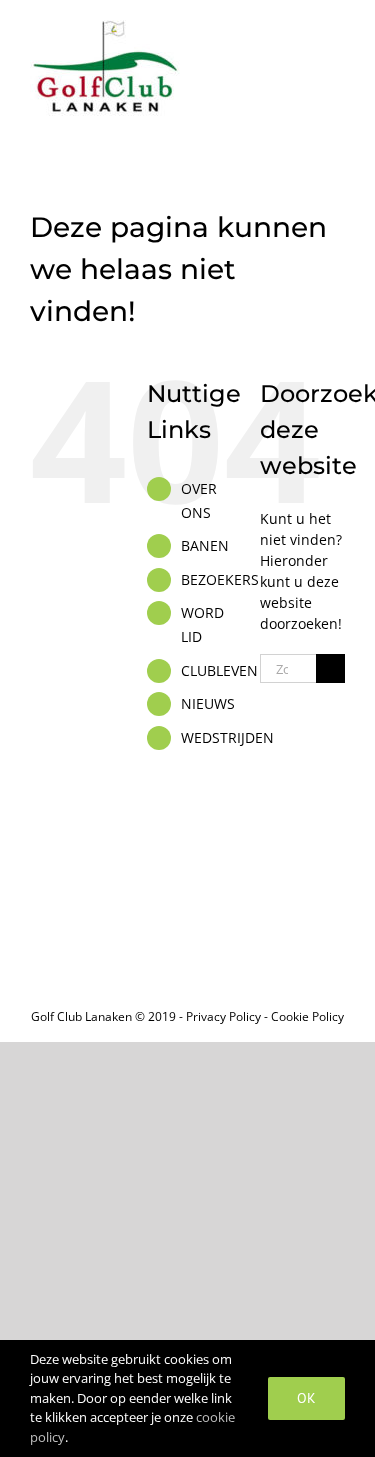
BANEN (205, 545)
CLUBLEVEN (219, 670)
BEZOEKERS (220, 579)
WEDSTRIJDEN (227, 737)
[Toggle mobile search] (301, 30)
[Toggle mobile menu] (337, 30)
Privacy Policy (223, 1016)
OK (306, 1398)
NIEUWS (208, 703)
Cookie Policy (307, 1016)
